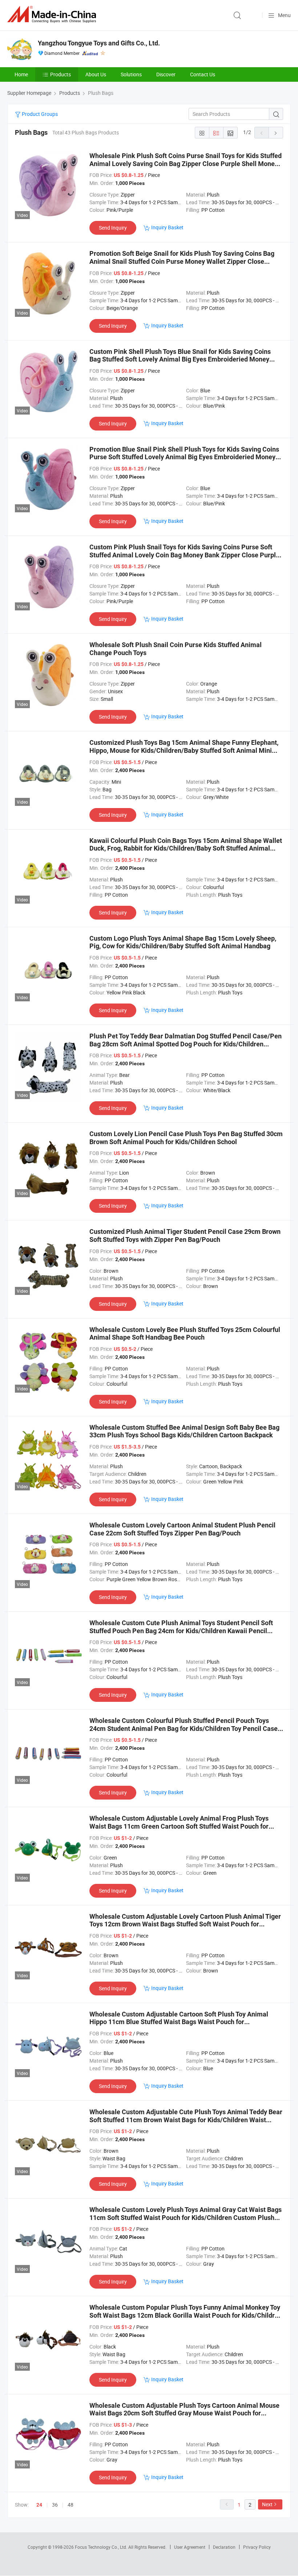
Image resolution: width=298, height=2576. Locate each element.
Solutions (131, 74)
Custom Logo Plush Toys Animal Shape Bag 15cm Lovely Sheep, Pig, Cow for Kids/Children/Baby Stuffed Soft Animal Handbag (183, 942)
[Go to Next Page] (276, 133)
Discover (166, 74)
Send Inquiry (113, 228)
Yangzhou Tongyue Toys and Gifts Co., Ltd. (99, 43)
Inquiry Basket (167, 227)
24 (39, 2505)
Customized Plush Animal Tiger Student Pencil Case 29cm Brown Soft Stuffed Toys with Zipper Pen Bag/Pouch (185, 1235)
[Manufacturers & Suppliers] (53, 14)
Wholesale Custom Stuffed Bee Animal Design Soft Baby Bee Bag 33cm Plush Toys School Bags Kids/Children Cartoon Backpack (184, 1431)
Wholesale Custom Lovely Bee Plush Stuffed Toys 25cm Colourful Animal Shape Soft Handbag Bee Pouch (185, 1334)
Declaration (224, 2547)
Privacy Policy (257, 2547)
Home (21, 74)
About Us (96, 74)
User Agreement (190, 2547)
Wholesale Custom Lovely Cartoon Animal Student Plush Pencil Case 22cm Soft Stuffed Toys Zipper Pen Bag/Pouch (182, 1529)
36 (55, 2505)
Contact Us (203, 74)
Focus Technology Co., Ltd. (102, 2547)
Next (267, 2504)
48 (71, 2505)
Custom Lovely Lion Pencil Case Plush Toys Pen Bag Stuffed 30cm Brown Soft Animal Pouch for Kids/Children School (186, 1138)
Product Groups (39, 114)
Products (61, 74)
